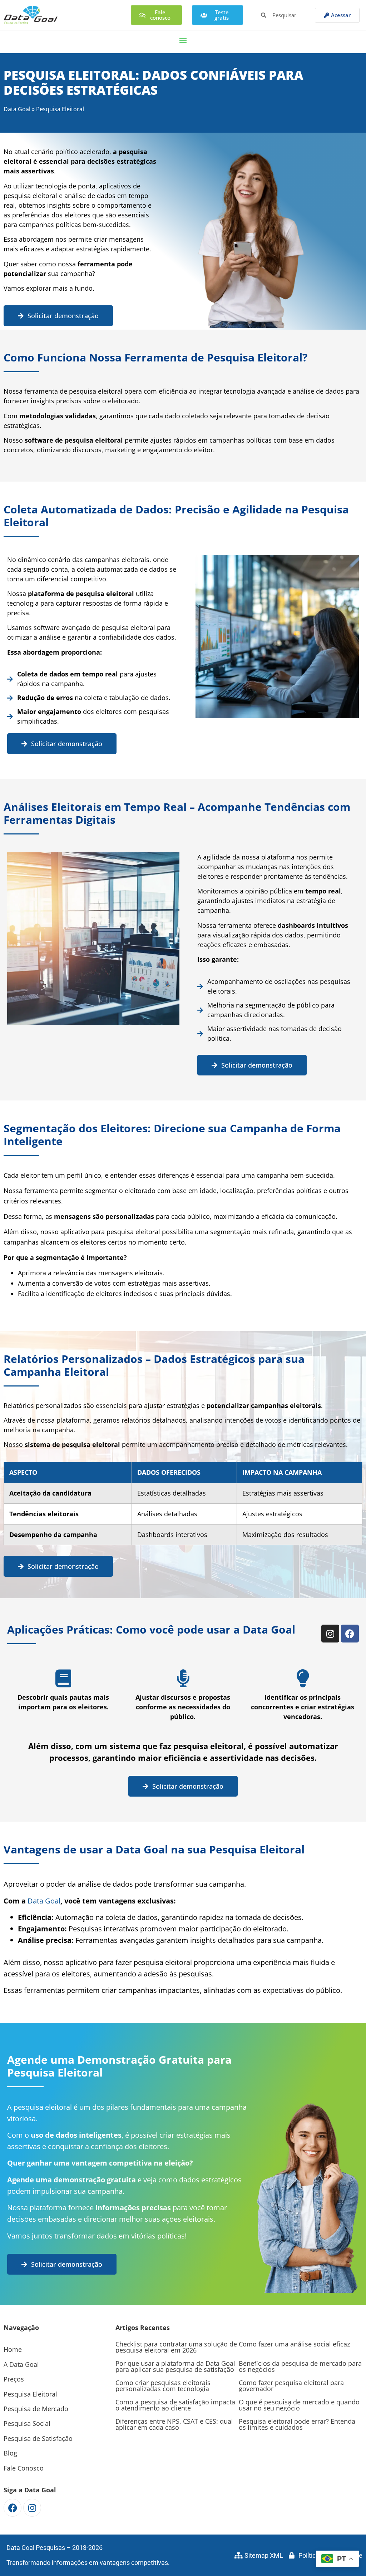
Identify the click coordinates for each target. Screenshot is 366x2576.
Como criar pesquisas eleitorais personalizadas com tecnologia (163, 2386)
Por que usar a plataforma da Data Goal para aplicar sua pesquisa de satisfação (175, 2366)
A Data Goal (21, 2364)
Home (13, 2349)
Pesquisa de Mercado (36, 2409)
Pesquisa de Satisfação (38, 2438)
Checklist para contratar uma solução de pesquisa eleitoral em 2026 (176, 2347)
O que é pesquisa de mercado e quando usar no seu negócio (299, 2405)
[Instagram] (330, 1634)
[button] (183, 40)
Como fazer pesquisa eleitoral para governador (291, 2386)
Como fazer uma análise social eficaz (294, 2344)
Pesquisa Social (27, 2423)
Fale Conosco (24, 2468)
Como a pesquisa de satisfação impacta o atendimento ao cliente (175, 2405)
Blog (10, 2453)
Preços (14, 2379)
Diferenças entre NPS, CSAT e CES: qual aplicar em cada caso (174, 2424)
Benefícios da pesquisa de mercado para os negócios (300, 2366)
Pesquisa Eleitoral (30, 2394)
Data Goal (17, 109)
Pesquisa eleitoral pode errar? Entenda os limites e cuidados (297, 2424)
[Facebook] (350, 1634)
